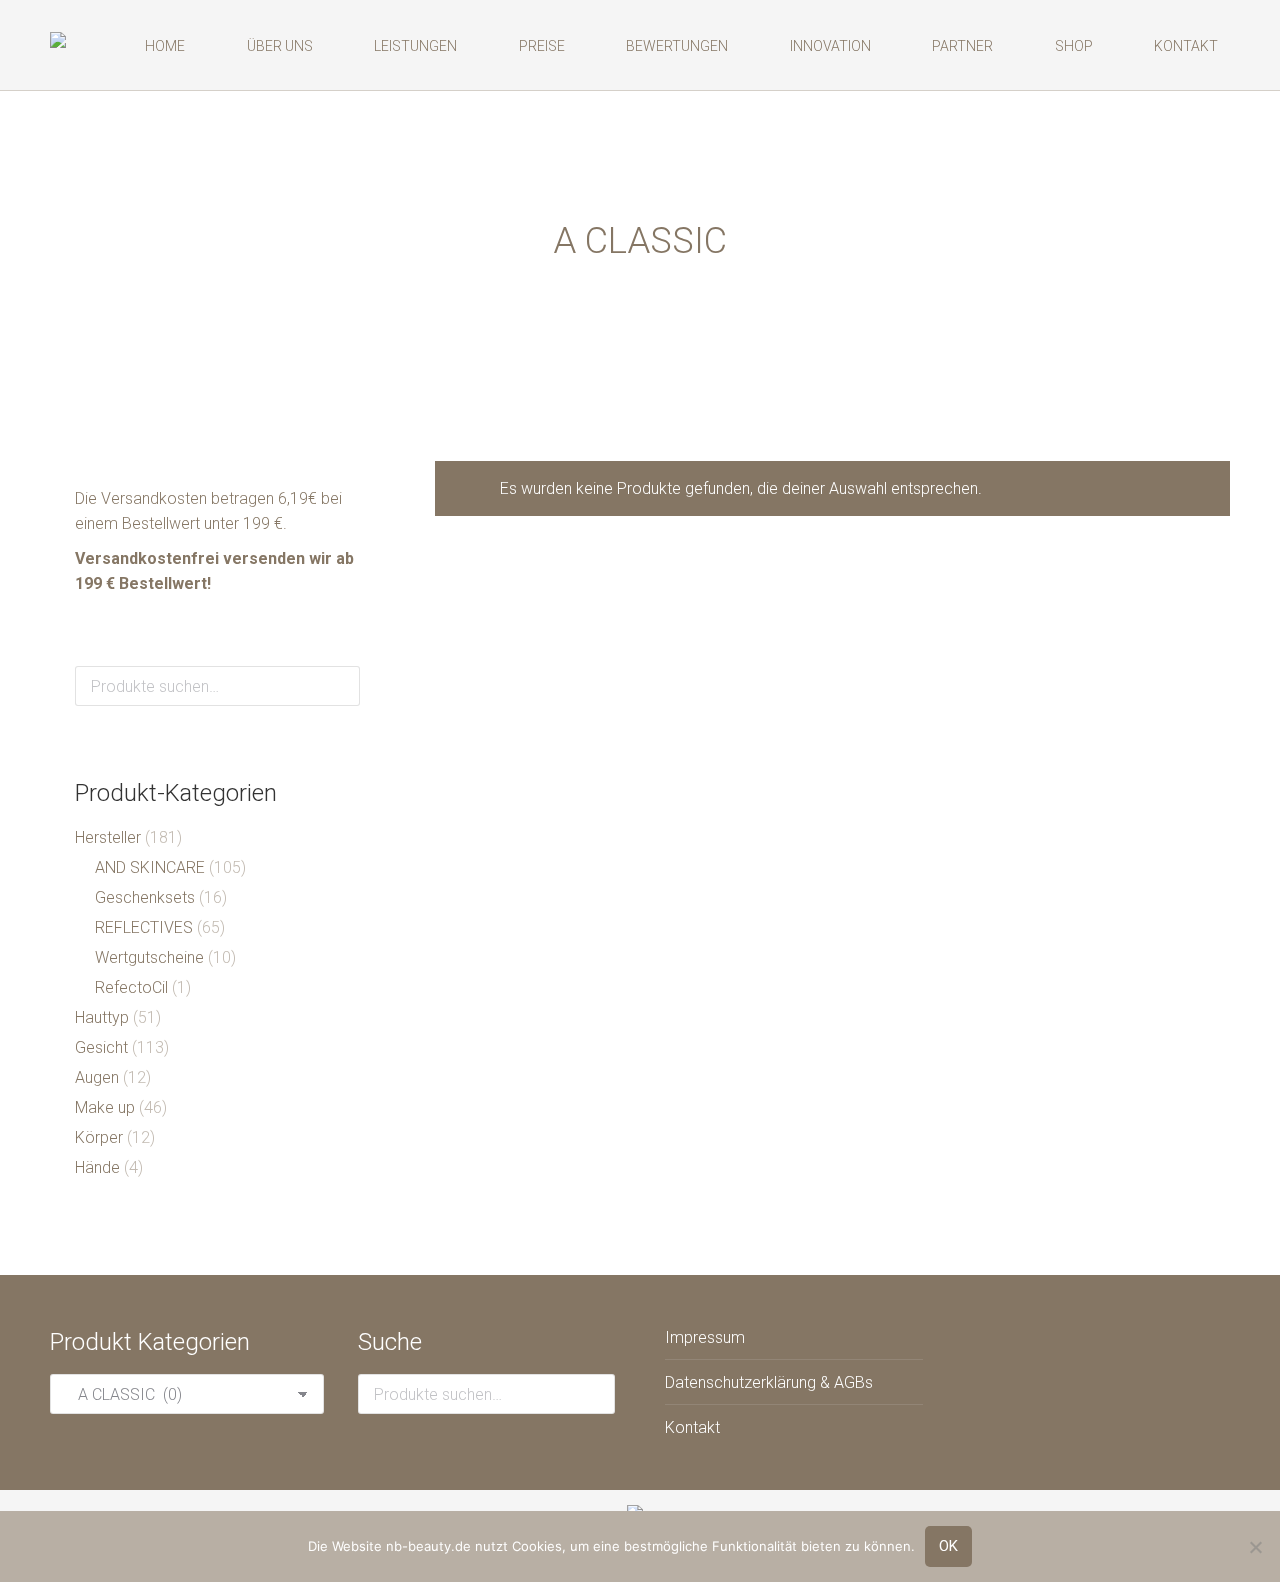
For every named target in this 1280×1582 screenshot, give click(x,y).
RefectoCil (131, 987)
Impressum (705, 1337)
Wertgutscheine (149, 957)
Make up (105, 1107)
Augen (97, 1077)
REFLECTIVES (144, 927)
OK (948, 1546)
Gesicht (101, 1047)
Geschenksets (145, 897)
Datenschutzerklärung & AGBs (769, 1382)
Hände (97, 1167)
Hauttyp (102, 1017)
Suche (339, 686)
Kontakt (692, 1427)
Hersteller (108, 837)
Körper (99, 1137)
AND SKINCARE (150, 867)
